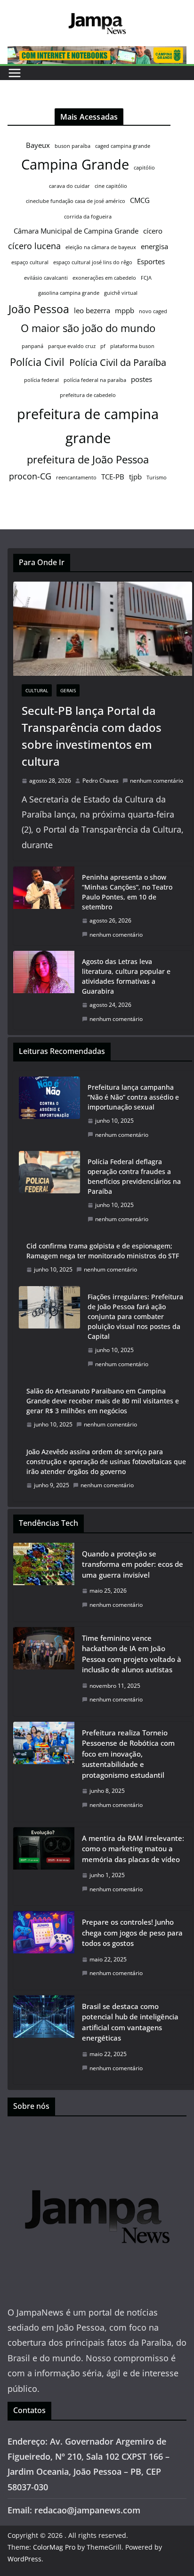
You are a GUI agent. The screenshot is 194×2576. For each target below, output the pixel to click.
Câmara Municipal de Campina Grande (76, 231)
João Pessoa (39, 309)
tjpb (135, 477)
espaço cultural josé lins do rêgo (93, 262)
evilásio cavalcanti (46, 278)
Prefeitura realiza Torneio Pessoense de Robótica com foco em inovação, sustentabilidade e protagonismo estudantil (128, 1754)
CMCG (140, 200)
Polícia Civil (37, 362)
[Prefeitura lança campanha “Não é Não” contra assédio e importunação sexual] (49, 1111)
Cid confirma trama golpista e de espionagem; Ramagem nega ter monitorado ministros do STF (103, 1251)
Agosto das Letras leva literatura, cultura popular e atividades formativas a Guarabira (126, 976)
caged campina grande (123, 146)
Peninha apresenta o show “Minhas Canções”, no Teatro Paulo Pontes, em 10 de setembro (127, 892)
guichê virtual (121, 293)
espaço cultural (30, 262)
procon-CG (30, 476)
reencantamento (76, 478)
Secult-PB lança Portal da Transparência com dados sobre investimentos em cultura (92, 736)
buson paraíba (73, 146)
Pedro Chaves (101, 781)
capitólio (144, 168)
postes (141, 379)
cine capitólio (111, 186)
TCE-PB (113, 477)
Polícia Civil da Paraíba (118, 362)
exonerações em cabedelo (104, 278)
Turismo (157, 478)
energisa (154, 246)
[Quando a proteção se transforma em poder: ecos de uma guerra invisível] (44, 1582)
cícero (153, 231)
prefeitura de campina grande (88, 426)
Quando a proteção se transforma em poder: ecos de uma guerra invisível (133, 1564)
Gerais (68, 690)
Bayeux (38, 145)
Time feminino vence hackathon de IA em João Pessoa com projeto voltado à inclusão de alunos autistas (132, 1654)
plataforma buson (132, 346)
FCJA (146, 278)
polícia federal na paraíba (95, 380)
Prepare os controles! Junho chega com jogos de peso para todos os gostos (132, 1932)
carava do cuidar (69, 186)
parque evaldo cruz (72, 346)
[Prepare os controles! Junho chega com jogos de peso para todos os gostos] (44, 1950)
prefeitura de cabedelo (88, 395)
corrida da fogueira (88, 217)
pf (103, 346)
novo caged (153, 311)
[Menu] (15, 73)
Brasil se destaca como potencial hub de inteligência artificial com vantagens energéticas (130, 2022)
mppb (125, 310)
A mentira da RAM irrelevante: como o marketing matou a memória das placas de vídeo (133, 1849)
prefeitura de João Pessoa (88, 459)
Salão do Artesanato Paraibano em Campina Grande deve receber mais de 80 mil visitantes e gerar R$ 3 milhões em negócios (103, 1401)
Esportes (151, 261)
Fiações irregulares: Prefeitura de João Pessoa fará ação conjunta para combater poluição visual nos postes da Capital (135, 1316)
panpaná (32, 346)
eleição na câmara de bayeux (101, 247)
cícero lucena (34, 246)
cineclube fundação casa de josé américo (76, 201)
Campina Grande (75, 164)
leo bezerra (92, 310)
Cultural (37, 690)
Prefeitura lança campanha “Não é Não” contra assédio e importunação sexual (133, 1097)
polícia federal (41, 380)
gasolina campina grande (69, 293)
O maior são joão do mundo (88, 328)
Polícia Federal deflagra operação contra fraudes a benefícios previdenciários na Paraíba (134, 1176)
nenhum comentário (157, 781)
